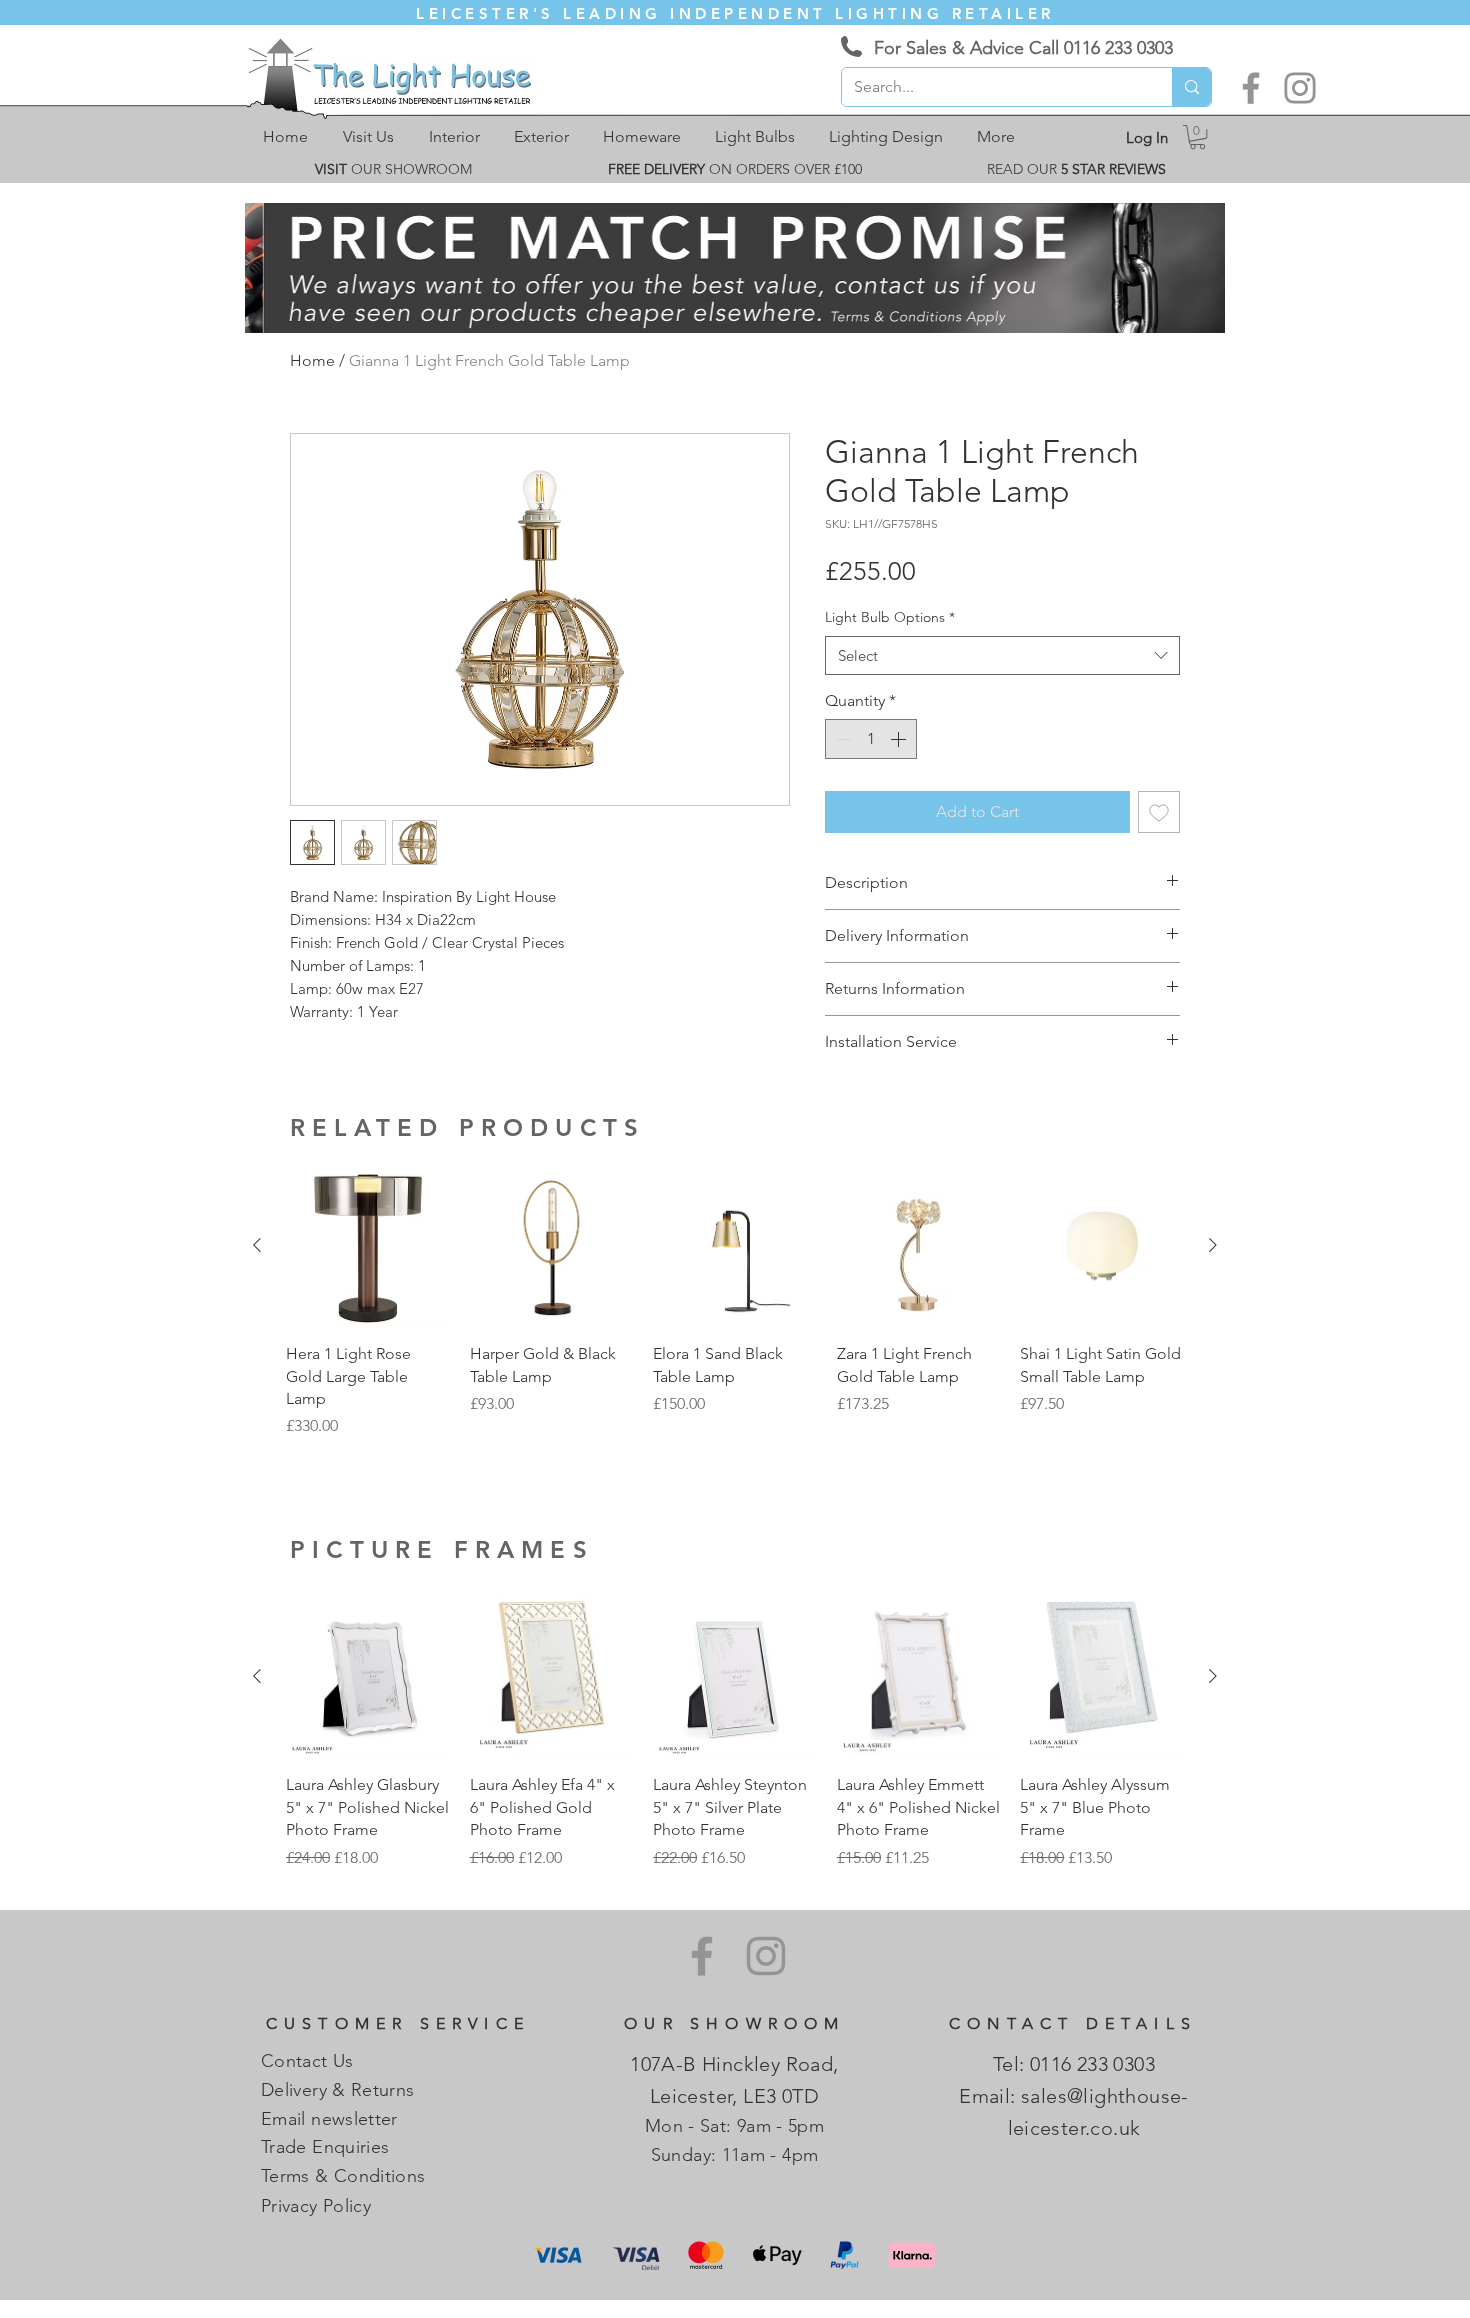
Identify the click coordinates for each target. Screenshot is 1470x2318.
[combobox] (1002, 655)
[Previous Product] (257, 1245)
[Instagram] (1300, 88)
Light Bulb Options (890, 617)
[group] (735, 1312)
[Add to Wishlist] (1159, 812)
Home (312, 360)
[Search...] (1191, 87)
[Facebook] (1251, 88)
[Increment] (900, 739)
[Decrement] (842, 739)
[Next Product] (1213, 1245)
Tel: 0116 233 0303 (1074, 2064)
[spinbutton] (871, 739)
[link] (1197, 137)
